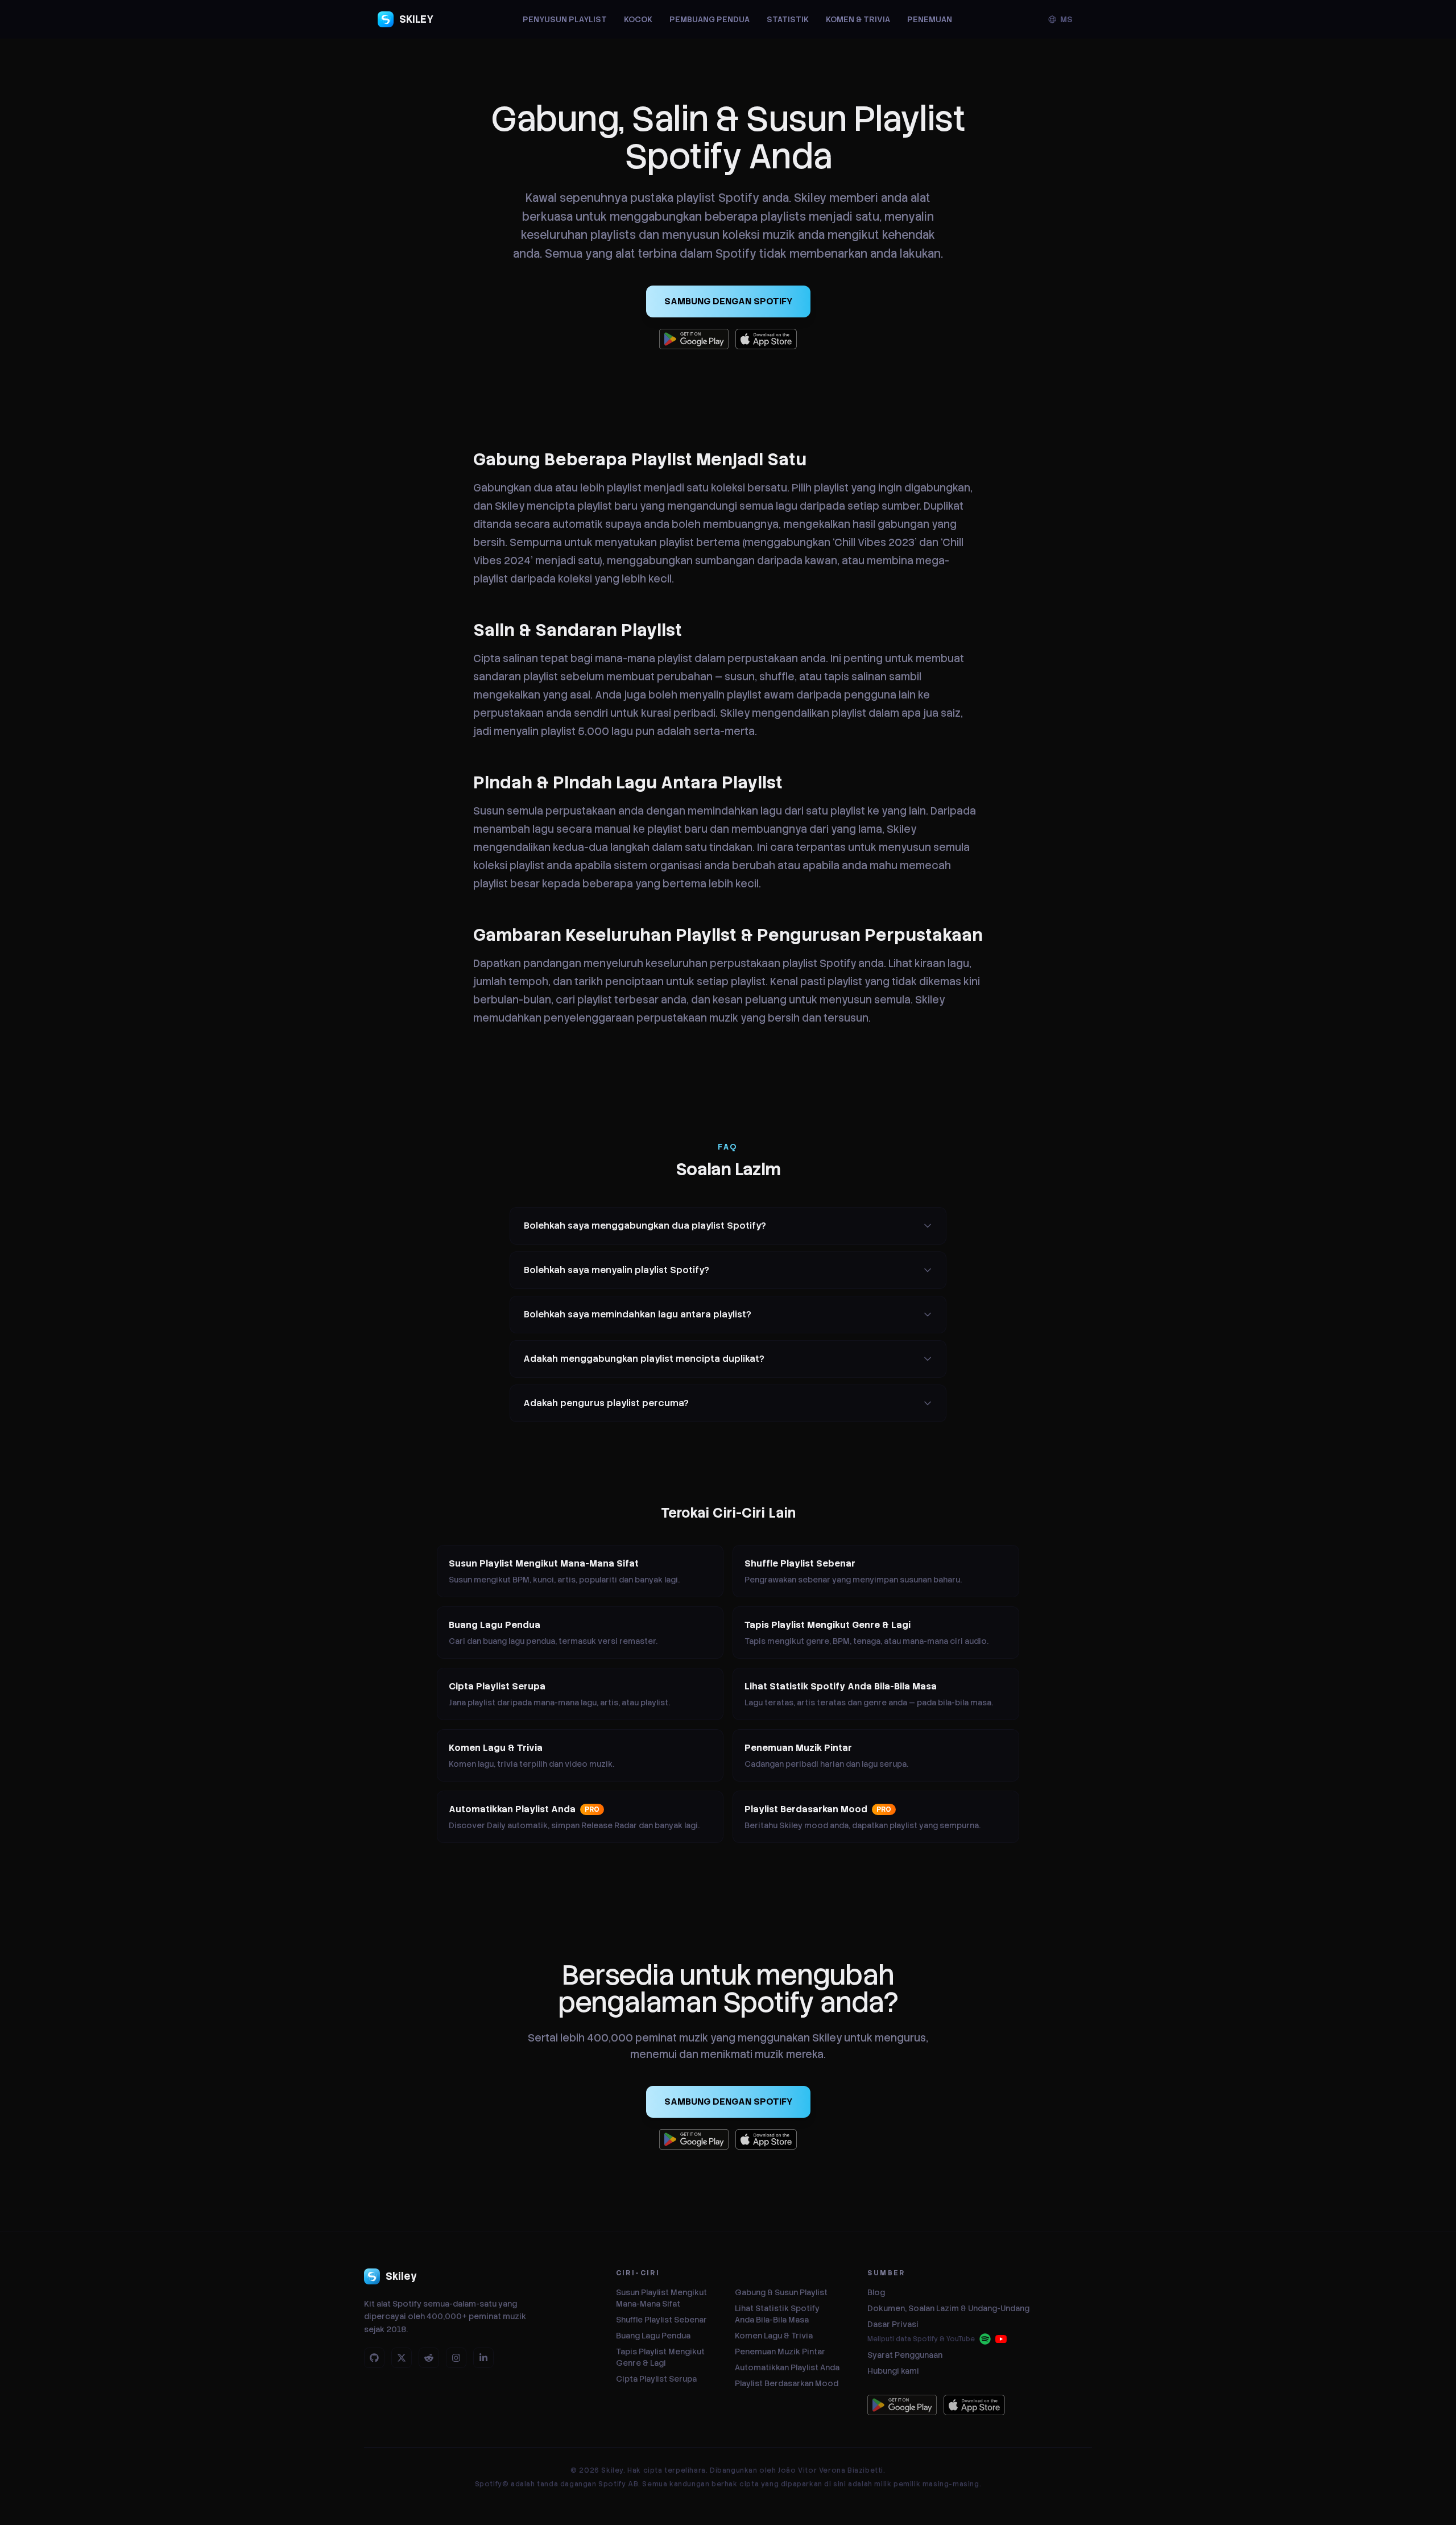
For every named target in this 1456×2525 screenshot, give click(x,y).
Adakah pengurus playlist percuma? (606, 1403)
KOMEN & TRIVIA (858, 19)
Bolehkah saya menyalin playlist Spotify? (617, 1270)
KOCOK (638, 19)
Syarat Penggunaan (905, 2355)
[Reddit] (429, 2358)
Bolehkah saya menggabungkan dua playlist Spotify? (645, 1226)
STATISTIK (788, 19)
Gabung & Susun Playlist (781, 2292)
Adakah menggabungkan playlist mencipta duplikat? (644, 1359)
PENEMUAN (930, 19)
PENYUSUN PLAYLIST (565, 19)
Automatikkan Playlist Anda (787, 2367)
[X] (402, 2358)
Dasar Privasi (893, 2324)
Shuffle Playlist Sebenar (661, 2320)
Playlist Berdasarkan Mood (787, 2383)
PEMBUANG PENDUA (710, 19)
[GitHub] (374, 2358)
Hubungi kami (893, 2371)
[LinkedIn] (483, 2358)
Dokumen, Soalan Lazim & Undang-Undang (948, 2308)
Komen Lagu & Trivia (774, 2336)
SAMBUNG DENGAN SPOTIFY (728, 301)
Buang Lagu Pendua (653, 2336)
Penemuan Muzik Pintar (780, 2352)
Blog (876, 2292)
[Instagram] (456, 2358)
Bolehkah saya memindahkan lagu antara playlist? (638, 1314)
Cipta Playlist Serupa (656, 2379)
